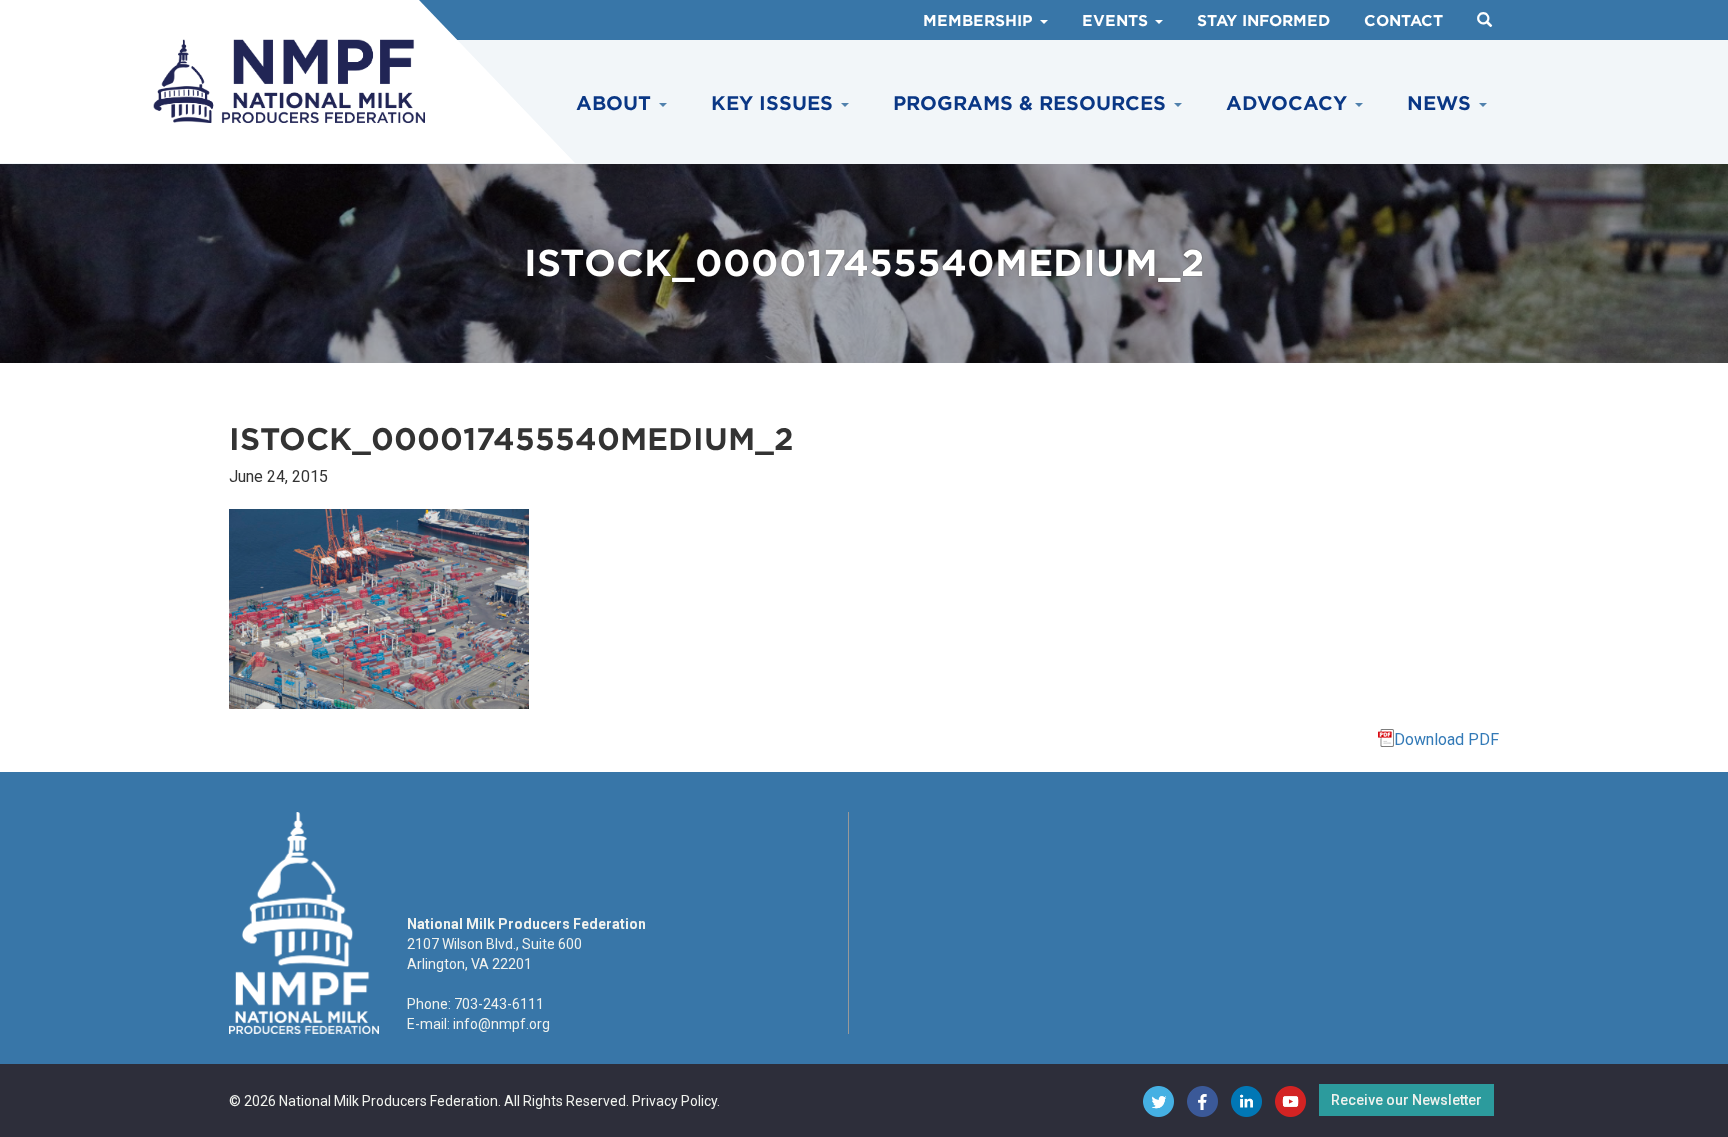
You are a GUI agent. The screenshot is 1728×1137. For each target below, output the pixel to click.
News (1442, 103)
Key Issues (775, 103)
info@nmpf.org (501, 1024)
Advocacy (1289, 103)
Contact (1403, 21)
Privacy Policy (674, 1101)
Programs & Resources (1032, 103)
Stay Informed (1263, 21)
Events (1117, 21)
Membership (980, 21)
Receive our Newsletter (1406, 1100)
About (616, 103)
